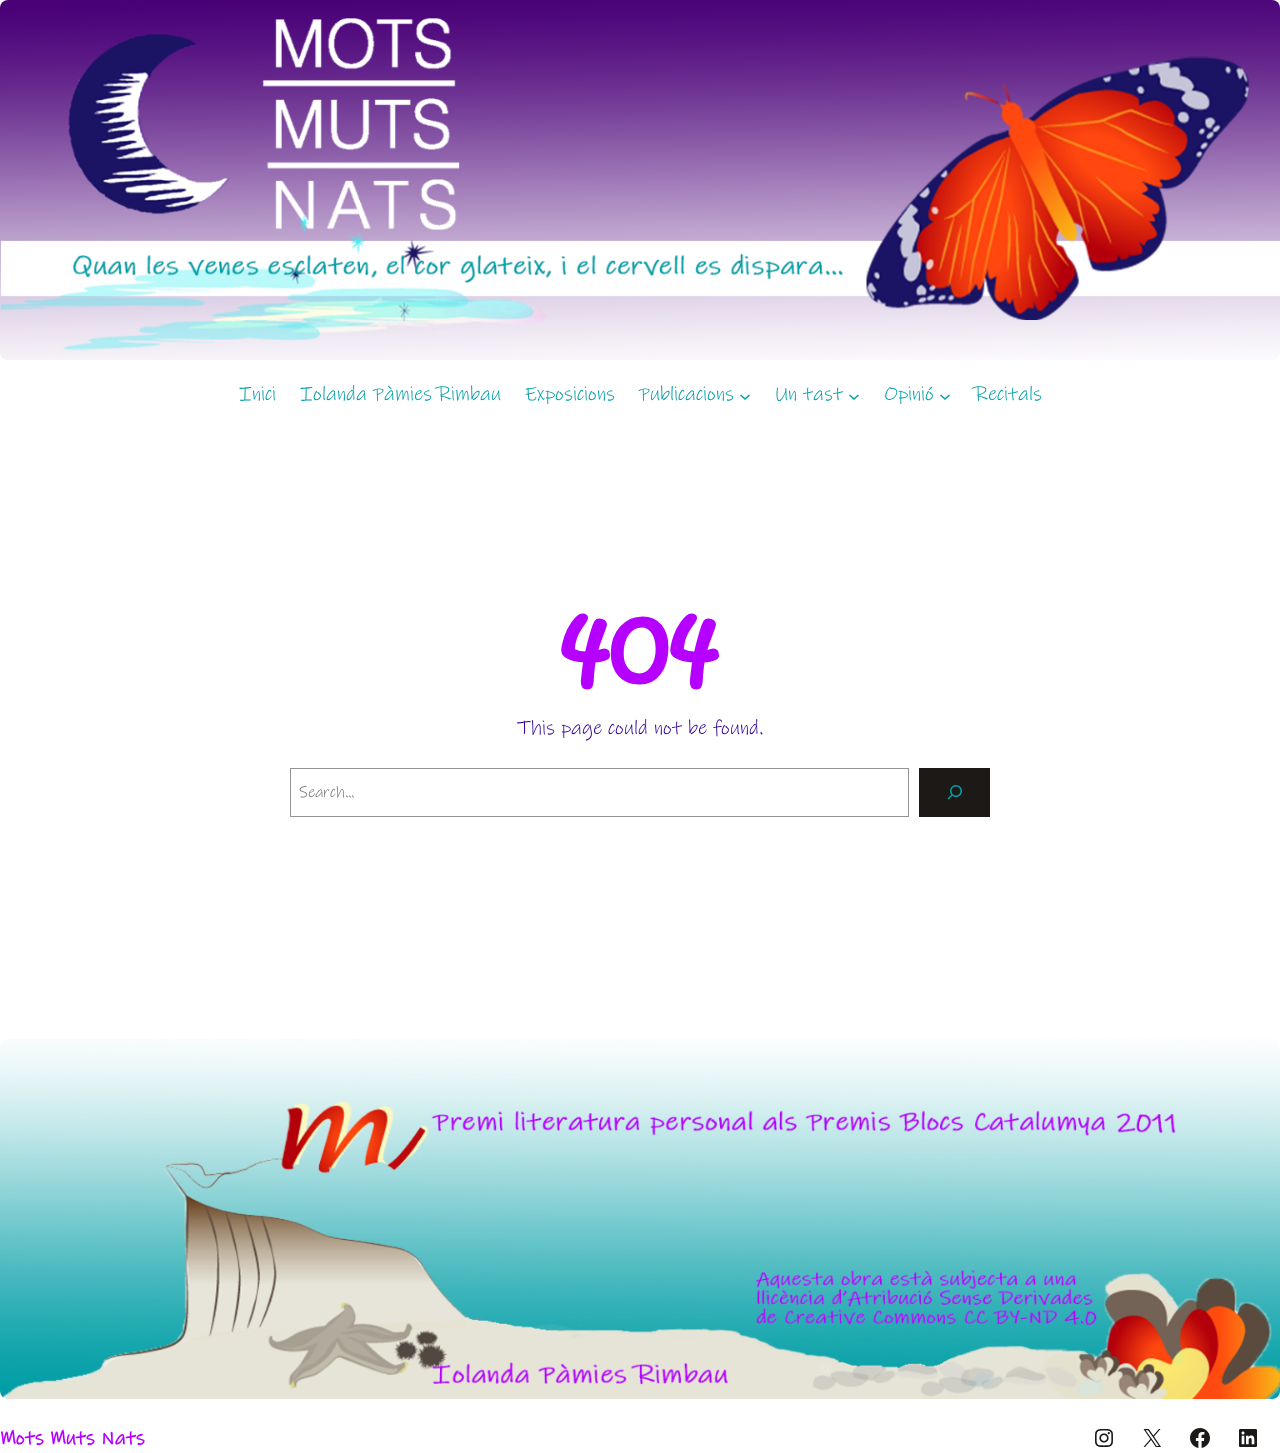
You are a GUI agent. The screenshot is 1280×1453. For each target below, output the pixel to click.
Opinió (909, 394)
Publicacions (686, 394)
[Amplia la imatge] (1254, 1065)
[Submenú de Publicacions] (745, 395)
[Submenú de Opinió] (945, 395)
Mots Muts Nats (72, 1438)
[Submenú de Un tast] (854, 395)
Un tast (809, 394)
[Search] (954, 792)
